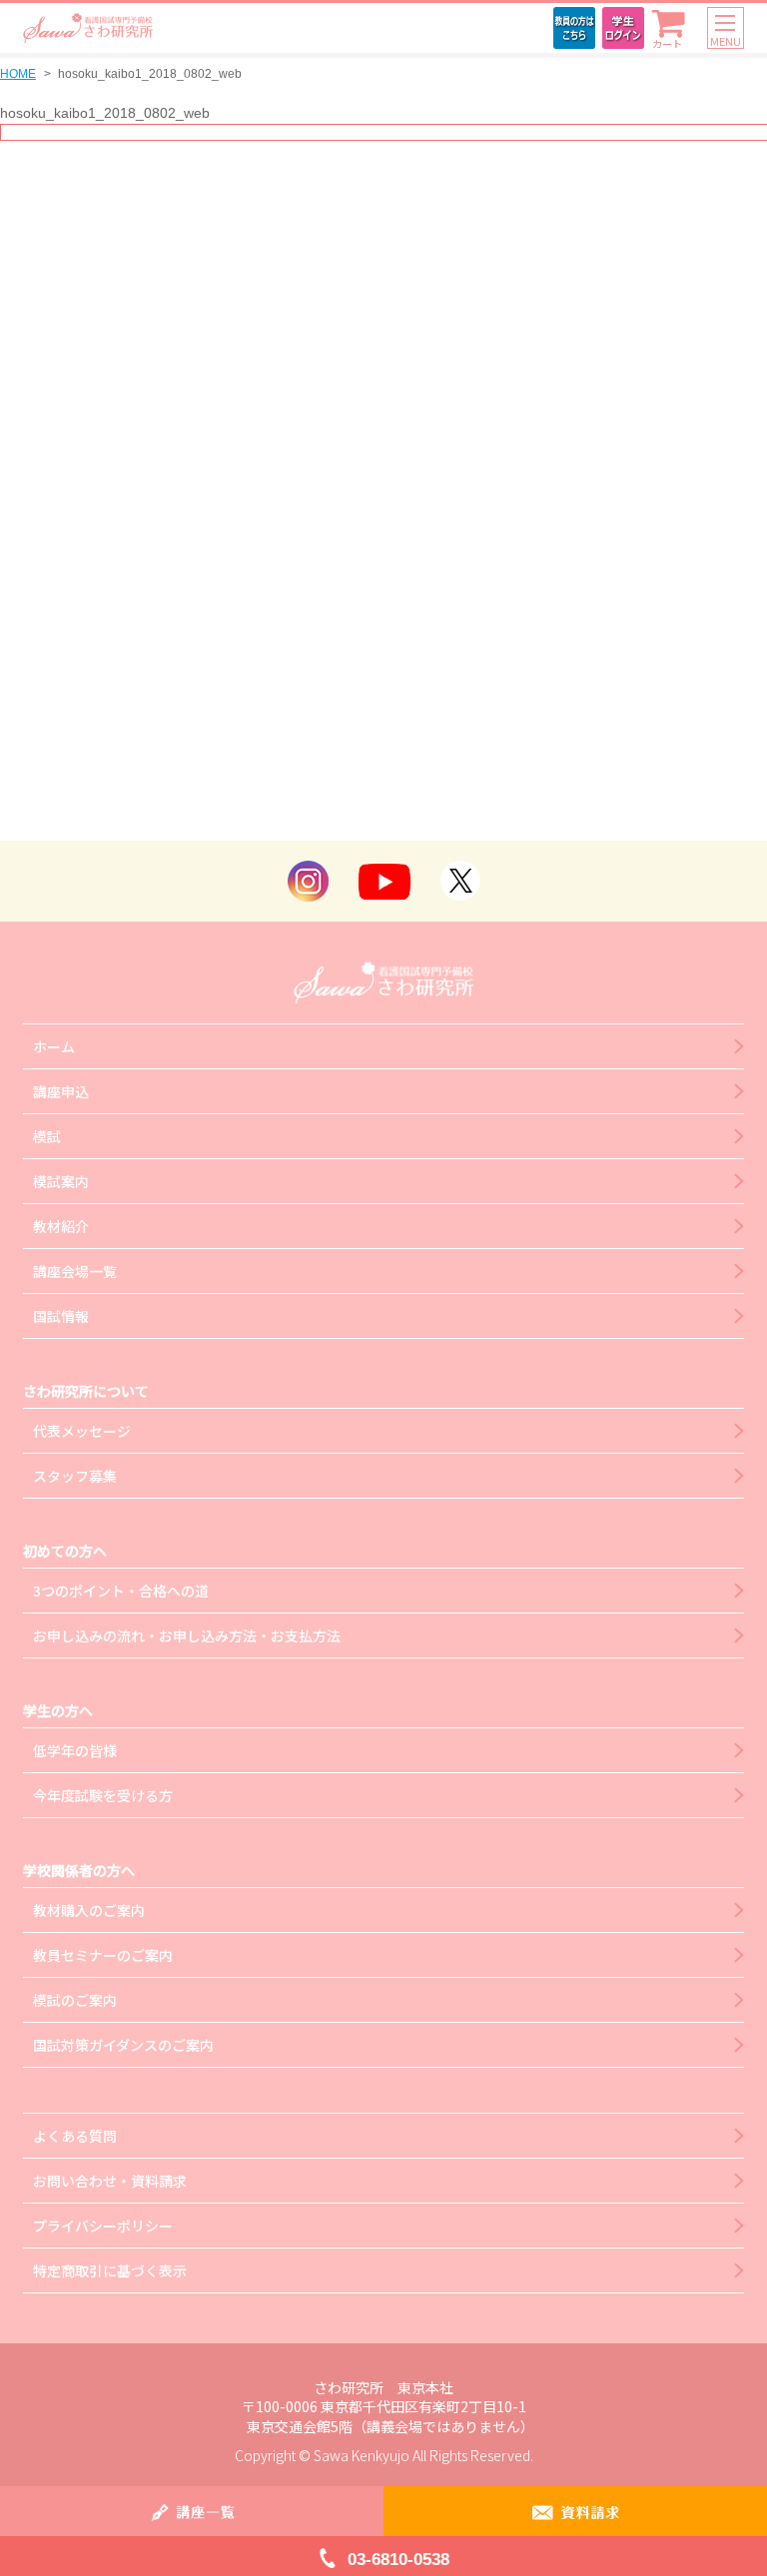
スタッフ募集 (75, 1476)
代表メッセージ (82, 1431)
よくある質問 (75, 2136)
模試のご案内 (75, 2000)
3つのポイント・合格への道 (121, 1591)
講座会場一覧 (75, 1271)
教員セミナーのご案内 (103, 1955)
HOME (18, 74)
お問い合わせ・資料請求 (110, 2181)
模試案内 (61, 1181)
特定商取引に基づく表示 (110, 2270)
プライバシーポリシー (103, 2226)
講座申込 (61, 1091)
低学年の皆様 (75, 1750)
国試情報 (61, 1316)
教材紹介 (61, 1226)
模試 (47, 1136)
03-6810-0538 (398, 2560)
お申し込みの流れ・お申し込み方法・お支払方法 (187, 1635)
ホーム (54, 1046)
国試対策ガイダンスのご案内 (123, 2045)
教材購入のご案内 (89, 1910)
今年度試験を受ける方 (103, 1795)
